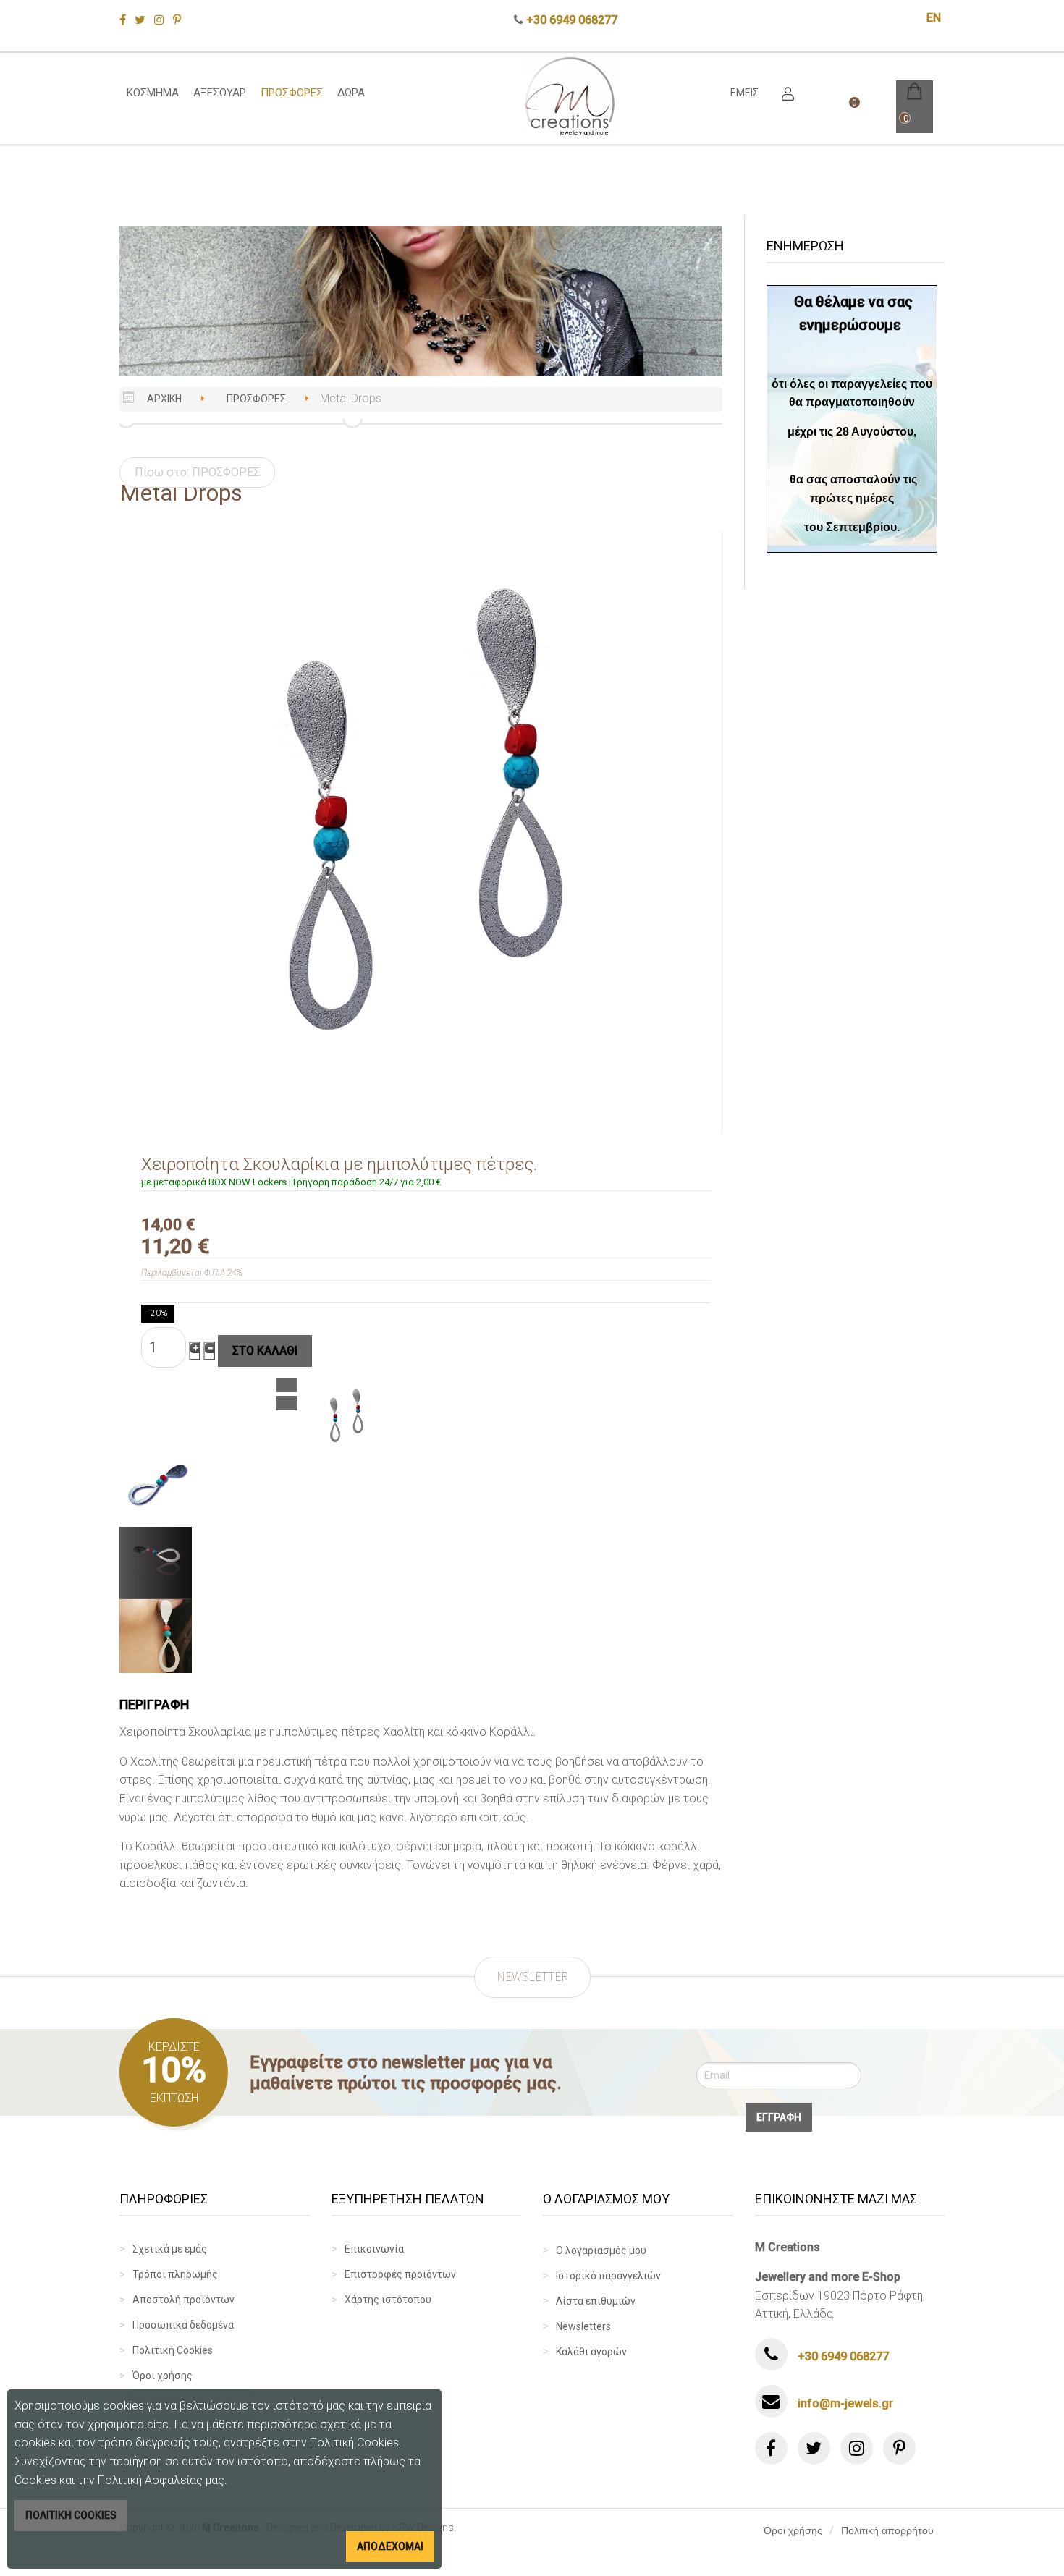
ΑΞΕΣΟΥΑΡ (220, 93)
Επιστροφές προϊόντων (400, 2274)
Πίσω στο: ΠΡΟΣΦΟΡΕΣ (197, 472)
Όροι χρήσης (162, 2376)
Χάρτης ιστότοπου (388, 2300)
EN (934, 18)
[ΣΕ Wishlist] (287, 1385)
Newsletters (583, 2326)
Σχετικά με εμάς (170, 2249)
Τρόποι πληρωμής (175, 2274)
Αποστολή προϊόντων (183, 2300)
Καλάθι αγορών (591, 2352)
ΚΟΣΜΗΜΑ (153, 93)
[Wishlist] (287, 1403)
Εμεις (744, 93)
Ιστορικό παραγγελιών (608, 2276)
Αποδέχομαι (390, 2546)
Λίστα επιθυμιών (596, 2301)
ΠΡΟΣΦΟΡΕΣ (292, 93)
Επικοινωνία (374, 2249)
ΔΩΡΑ (351, 93)
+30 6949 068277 (572, 20)
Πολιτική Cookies (173, 2350)
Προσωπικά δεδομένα (183, 2325)
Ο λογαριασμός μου (601, 2250)
